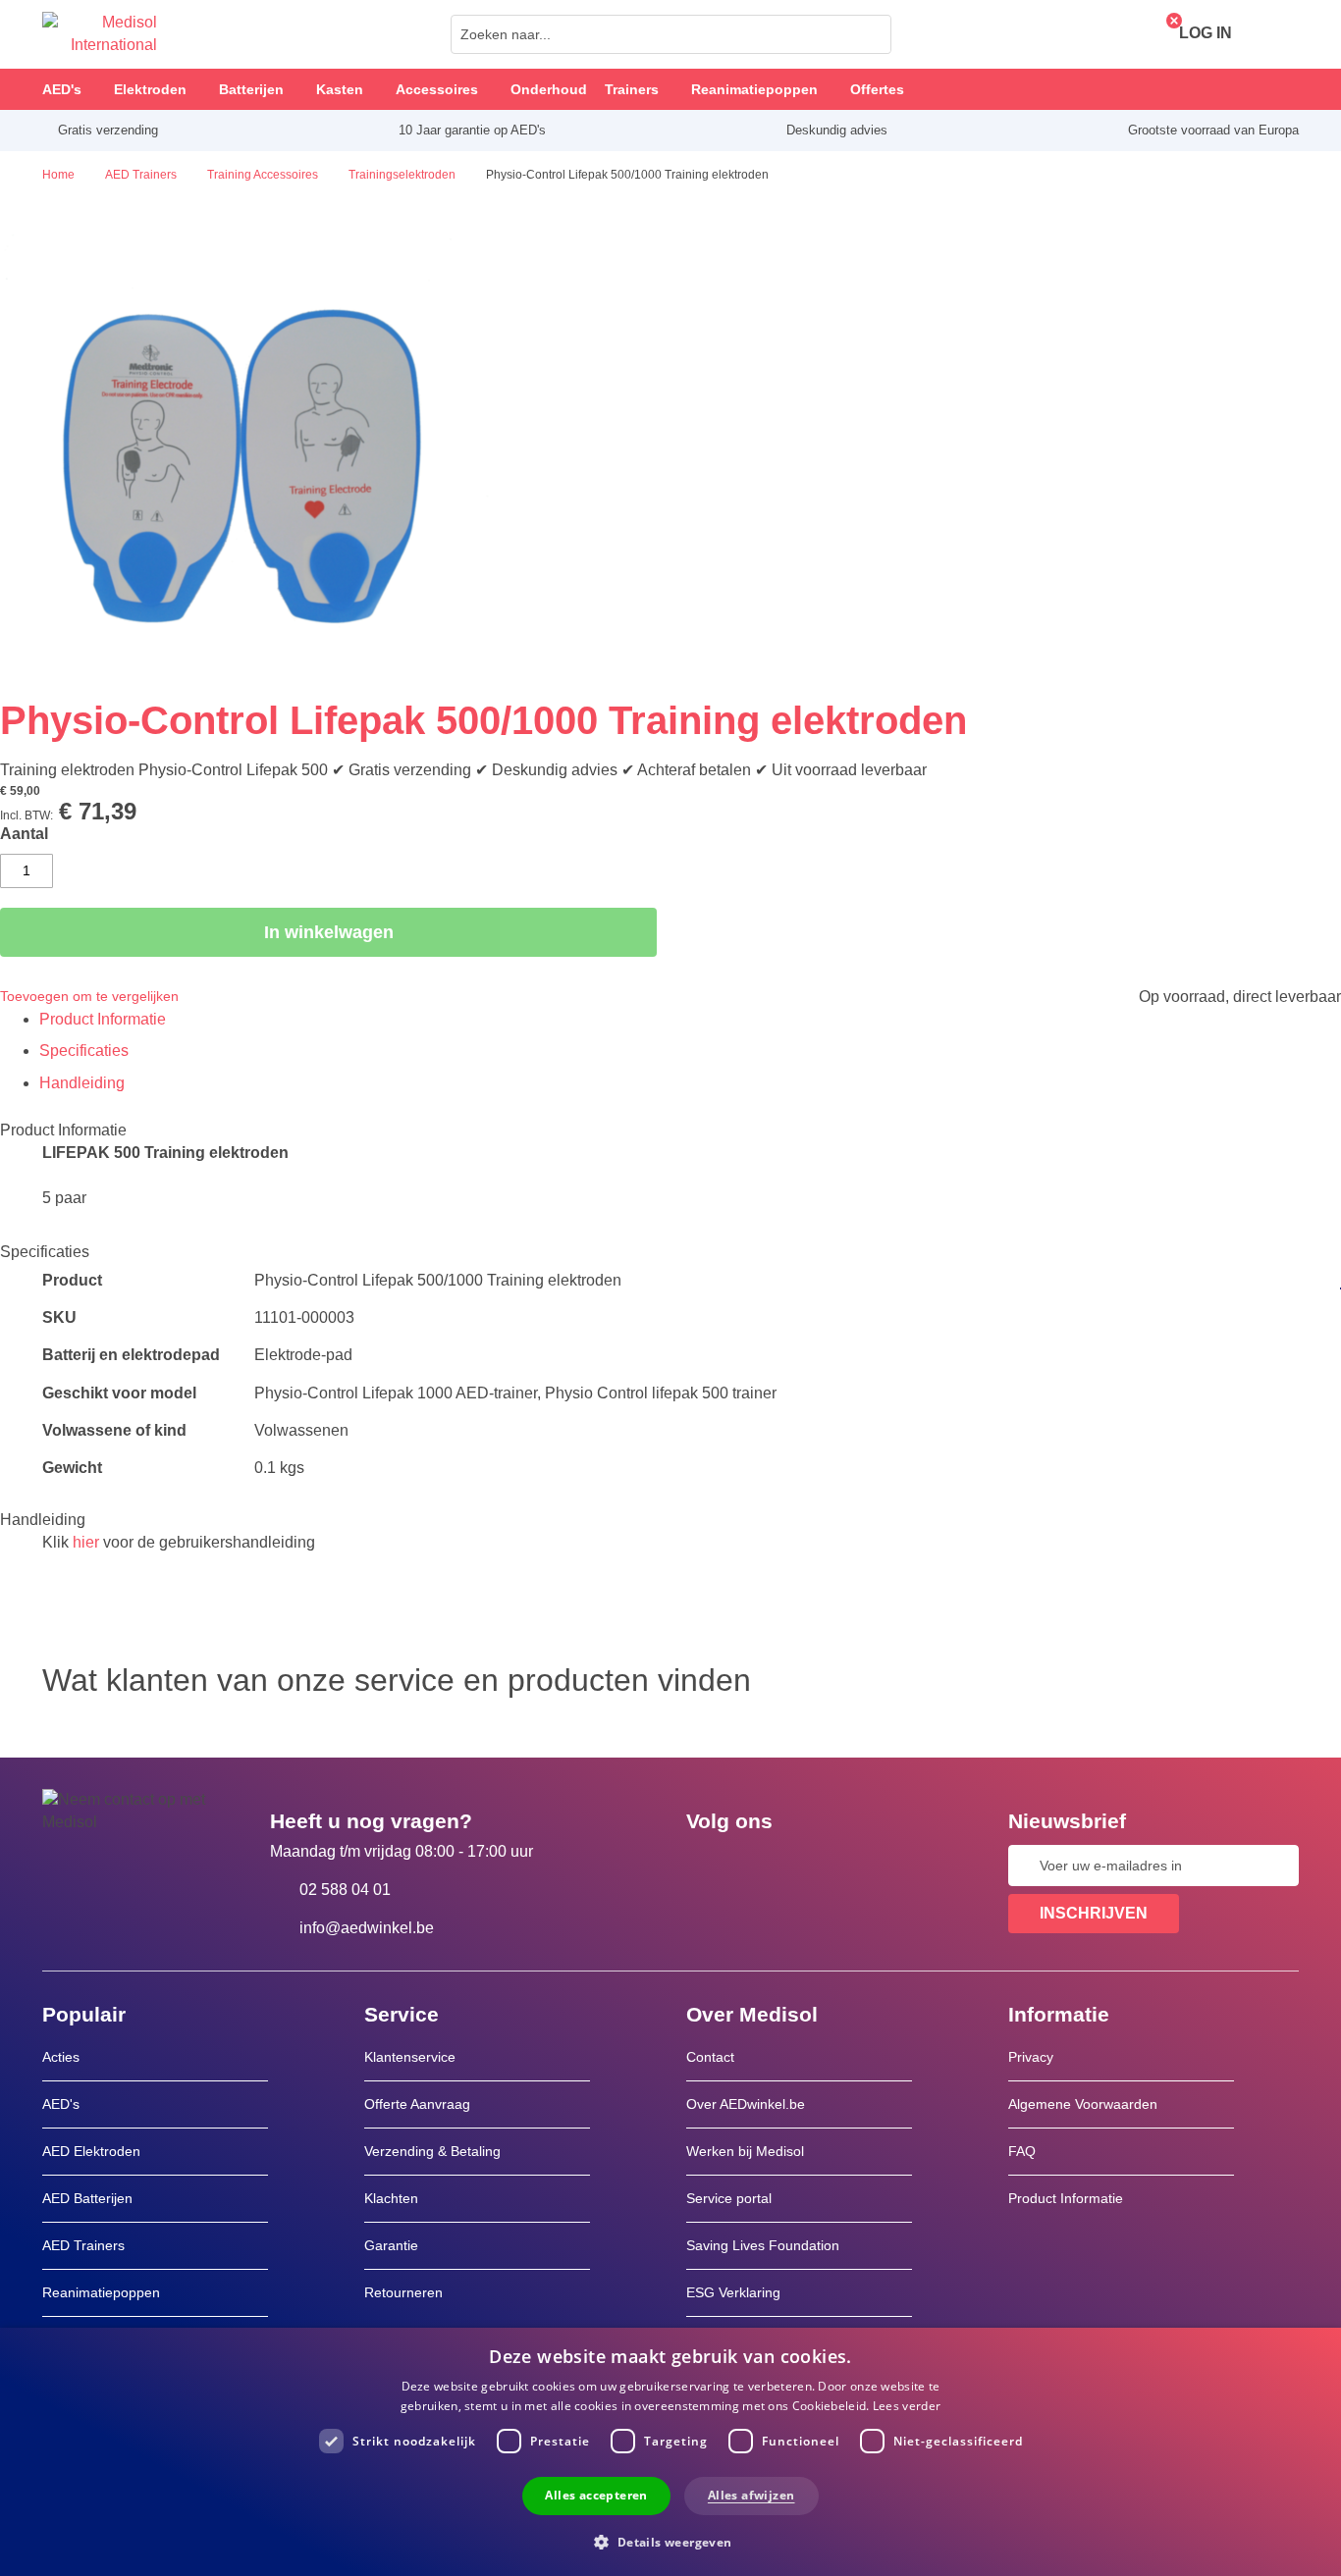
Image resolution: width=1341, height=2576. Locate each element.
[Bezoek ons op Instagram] (821, 1866)
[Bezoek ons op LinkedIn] (764, 1866)
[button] (670, 2541)
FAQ (1022, 2151)
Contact (710, 2057)
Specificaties (84, 1051)
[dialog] (670, 2452)
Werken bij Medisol (745, 2151)
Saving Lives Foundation (763, 2245)
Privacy (1031, 2057)
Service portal (729, 2198)
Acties (61, 2057)
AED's (61, 2104)
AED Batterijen (87, 2198)
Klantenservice (410, 2057)
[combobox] (671, 34)
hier (86, 1542)
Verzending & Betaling (432, 2151)
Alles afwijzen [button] (751, 2495)
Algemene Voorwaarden (1083, 2104)
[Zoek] (871, 34)
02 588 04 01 (345, 1890)
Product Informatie (103, 1019)
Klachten (391, 2198)
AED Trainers (83, 2245)
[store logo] (100, 34)
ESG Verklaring (733, 2292)
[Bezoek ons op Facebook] (707, 1866)
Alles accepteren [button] (596, 2495)
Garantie (391, 2245)
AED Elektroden (91, 2151)
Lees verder (907, 2406)
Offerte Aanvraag (417, 2104)
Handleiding (82, 1083)
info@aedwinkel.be (367, 1928)
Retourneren (403, 2292)
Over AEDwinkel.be (746, 2104)
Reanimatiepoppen (101, 2292)
